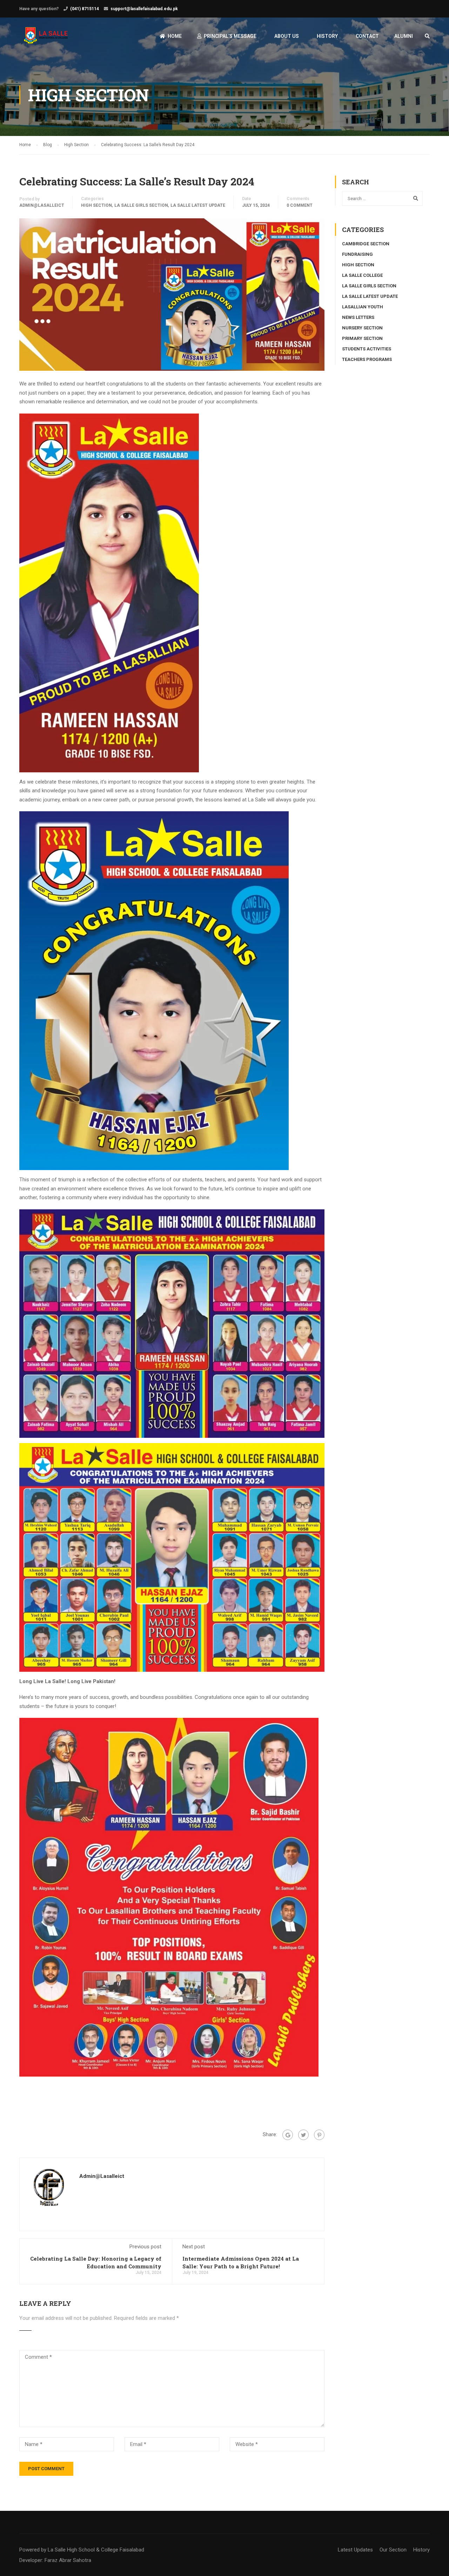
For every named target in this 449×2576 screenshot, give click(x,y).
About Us (287, 36)
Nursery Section (362, 328)
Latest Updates (355, 2550)
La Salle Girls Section (141, 205)
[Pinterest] (319, 2135)
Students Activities (367, 349)
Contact (367, 36)
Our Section (393, 2550)
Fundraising (357, 254)
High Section (96, 205)
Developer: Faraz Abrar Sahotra (55, 2560)
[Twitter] (303, 2135)
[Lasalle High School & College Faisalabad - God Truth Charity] (46, 39)
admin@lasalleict (42, 205)
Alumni (404, 36)
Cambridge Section (366, 244)
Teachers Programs (367, 359)
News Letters (358, 317)
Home (175, 36)
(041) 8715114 (85, 9)
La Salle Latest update (198, 205)
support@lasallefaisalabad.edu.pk (144, 9)
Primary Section (362, 338)
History (327, 36)
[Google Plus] (288, 2135)
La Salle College (362, 275)
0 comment (300, 205)
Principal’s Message (230, 36)
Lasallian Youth (363, 307)
